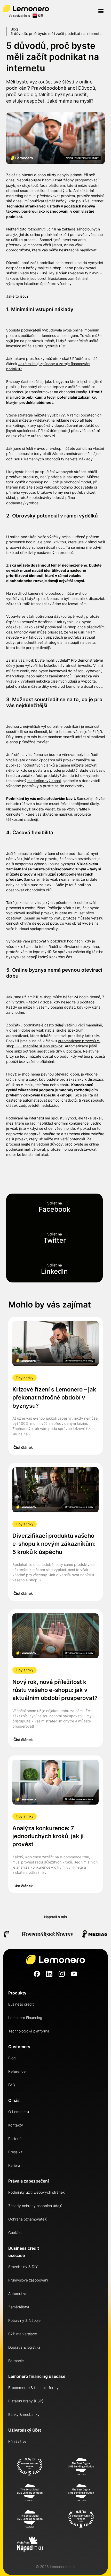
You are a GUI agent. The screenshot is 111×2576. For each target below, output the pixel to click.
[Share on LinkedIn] (54, 1269)
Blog (14, 29)
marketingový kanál (44, 781)
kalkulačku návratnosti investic (65, 665)
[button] (101, 11)
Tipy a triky (25, 1378)
